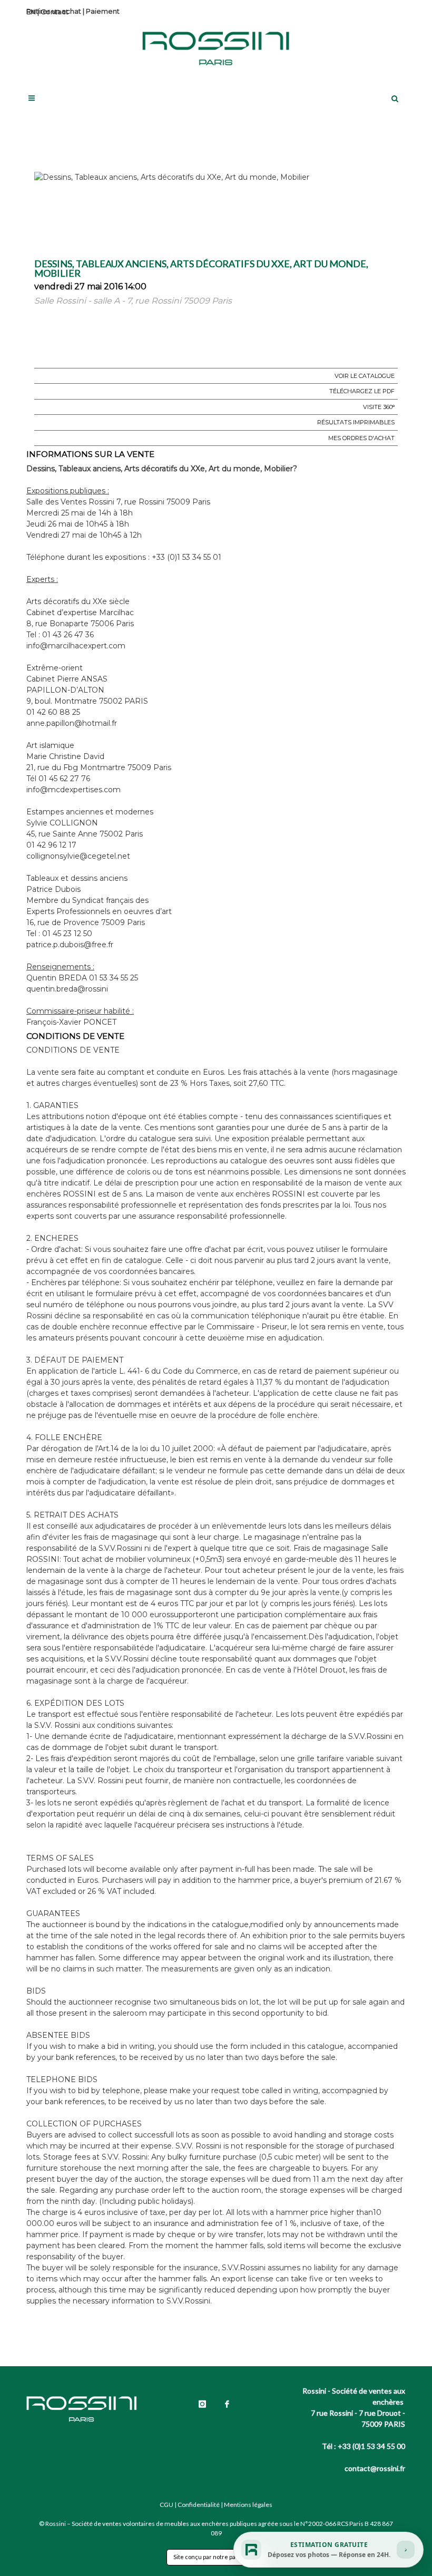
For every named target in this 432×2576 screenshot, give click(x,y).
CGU (166, 2505)
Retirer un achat (54, 11)
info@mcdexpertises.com (73, 790)
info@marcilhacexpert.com (76, 646)
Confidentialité (199, 2505)
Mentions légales (248, 2505)
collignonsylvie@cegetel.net (78, 856)
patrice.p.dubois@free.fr (70, 945)
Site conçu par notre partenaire (216, 2557)
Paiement (103, 11)
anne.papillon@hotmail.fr (72, 723)
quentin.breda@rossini (67, 989)
